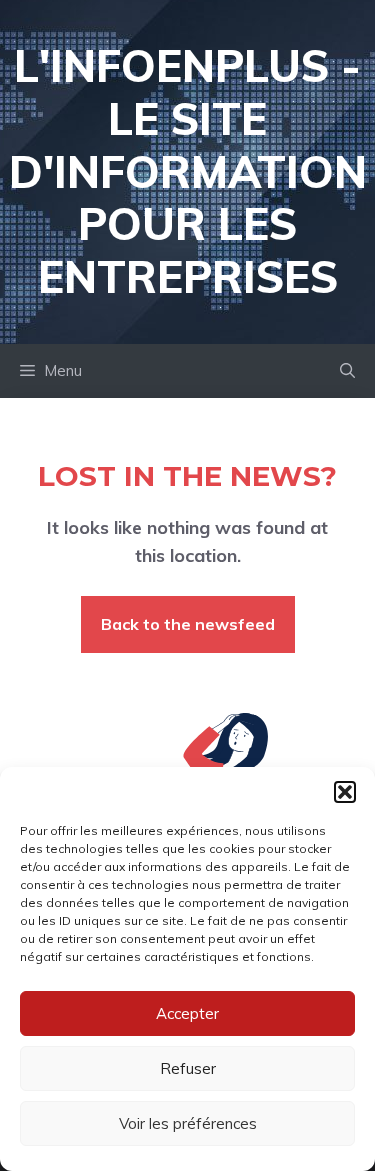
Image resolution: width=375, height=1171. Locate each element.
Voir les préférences (188, 1123)
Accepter (187, 1013)
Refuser (188, 1068)
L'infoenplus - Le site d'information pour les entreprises (188, 171)
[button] (345, 792)
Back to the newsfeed (188, 624)
